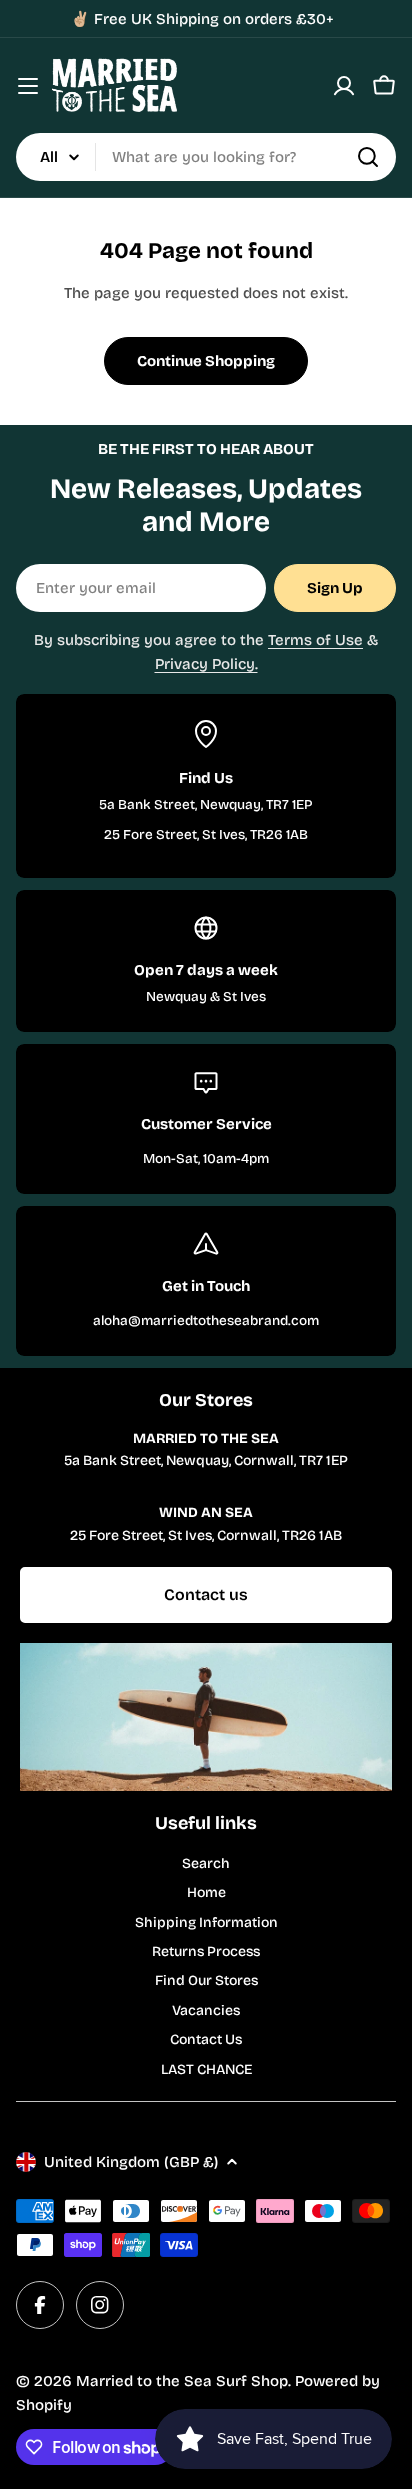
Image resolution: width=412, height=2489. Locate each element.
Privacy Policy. (206, 664)
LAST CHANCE (206, 2069)
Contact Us (206, 2039)
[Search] (368, 157)
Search (206, 1863)
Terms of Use (315, 640)
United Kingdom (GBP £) (131, 2162)
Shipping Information (206, 1922)
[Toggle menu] (28, 86)
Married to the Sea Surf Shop (182, 2381)
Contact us (206, 1594)
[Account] (344, 86)
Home (206, 1892)
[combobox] (206, 157)
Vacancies (206, 2010)
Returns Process (206, 1951)
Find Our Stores (206, 1980)
